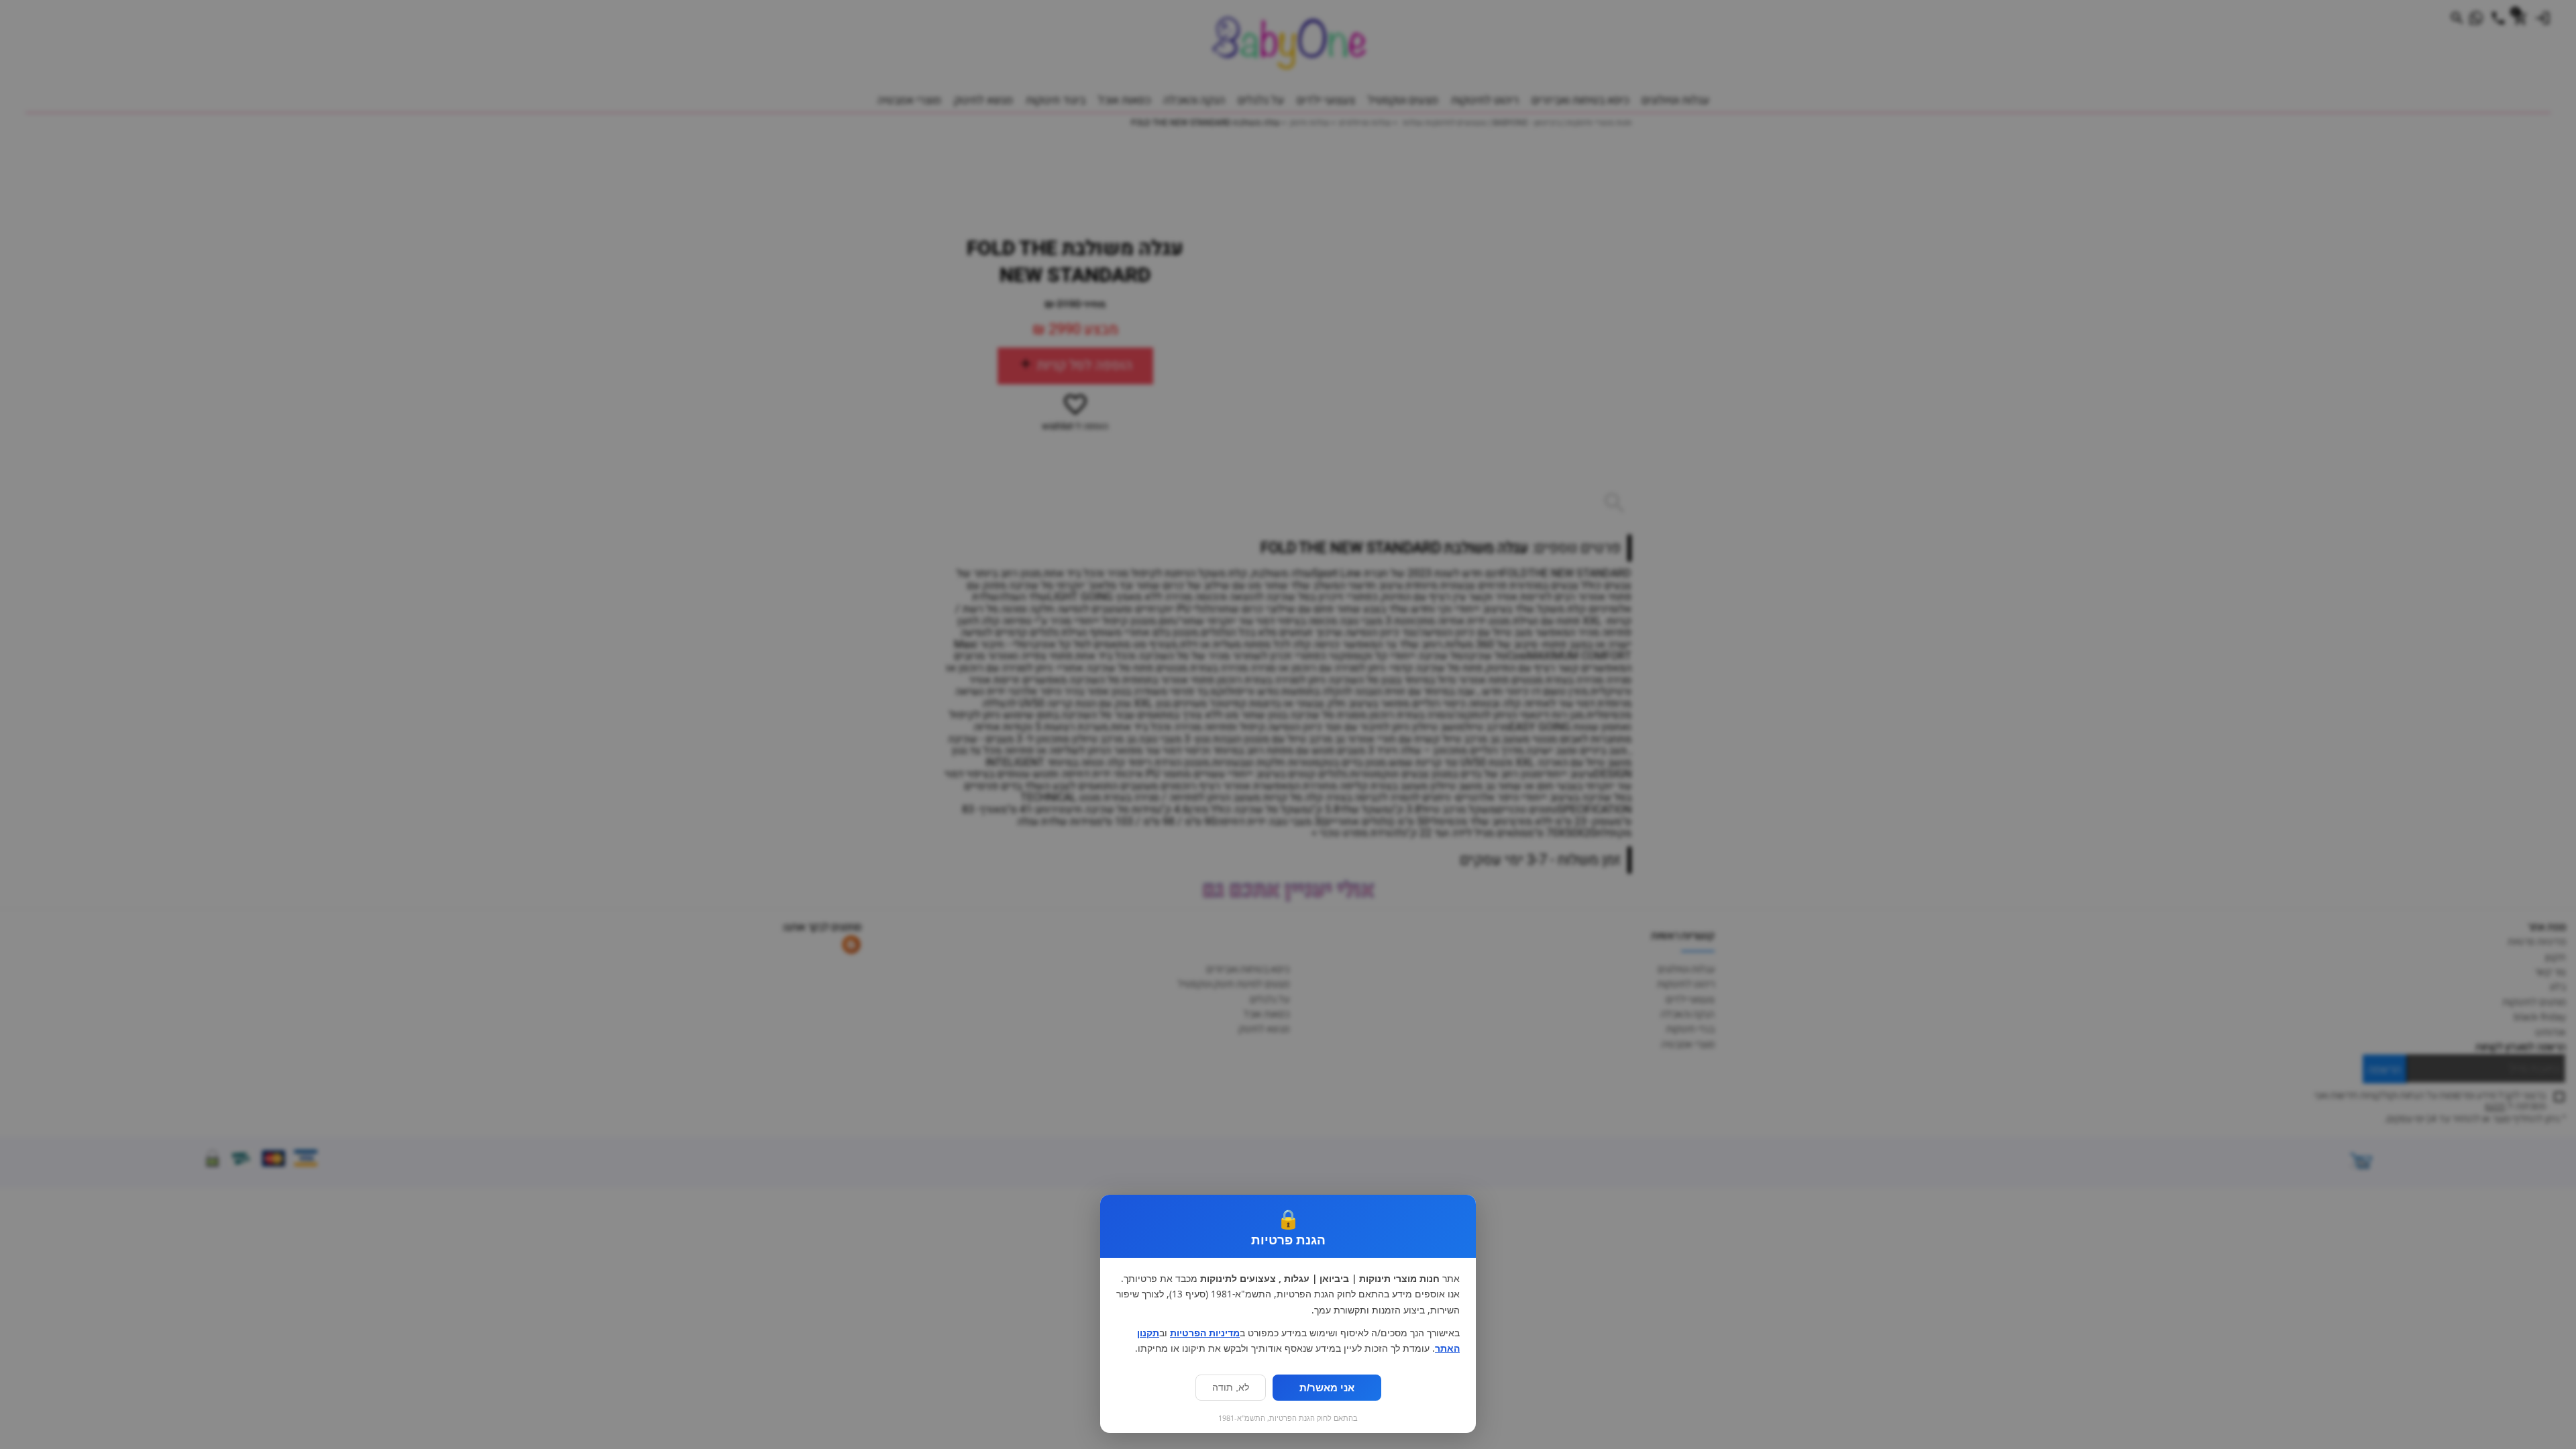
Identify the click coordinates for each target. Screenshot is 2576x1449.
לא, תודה (1231, 1388)
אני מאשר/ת (1327, 1388)
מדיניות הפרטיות (1205, 1333)
